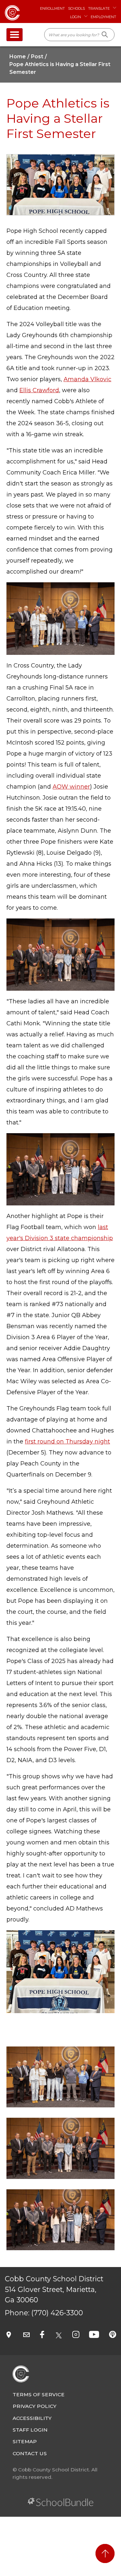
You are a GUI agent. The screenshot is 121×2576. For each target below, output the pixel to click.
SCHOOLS (76, 8)
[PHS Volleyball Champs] (60, 2076)
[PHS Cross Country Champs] (60, 2219)
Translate (99, 8)
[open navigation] (15, 35)
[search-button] (105, 35)
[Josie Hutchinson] (60, 2148)
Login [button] (76, 17)
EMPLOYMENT (103, 17)
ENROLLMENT (52, 8)
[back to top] (105, 2553)
